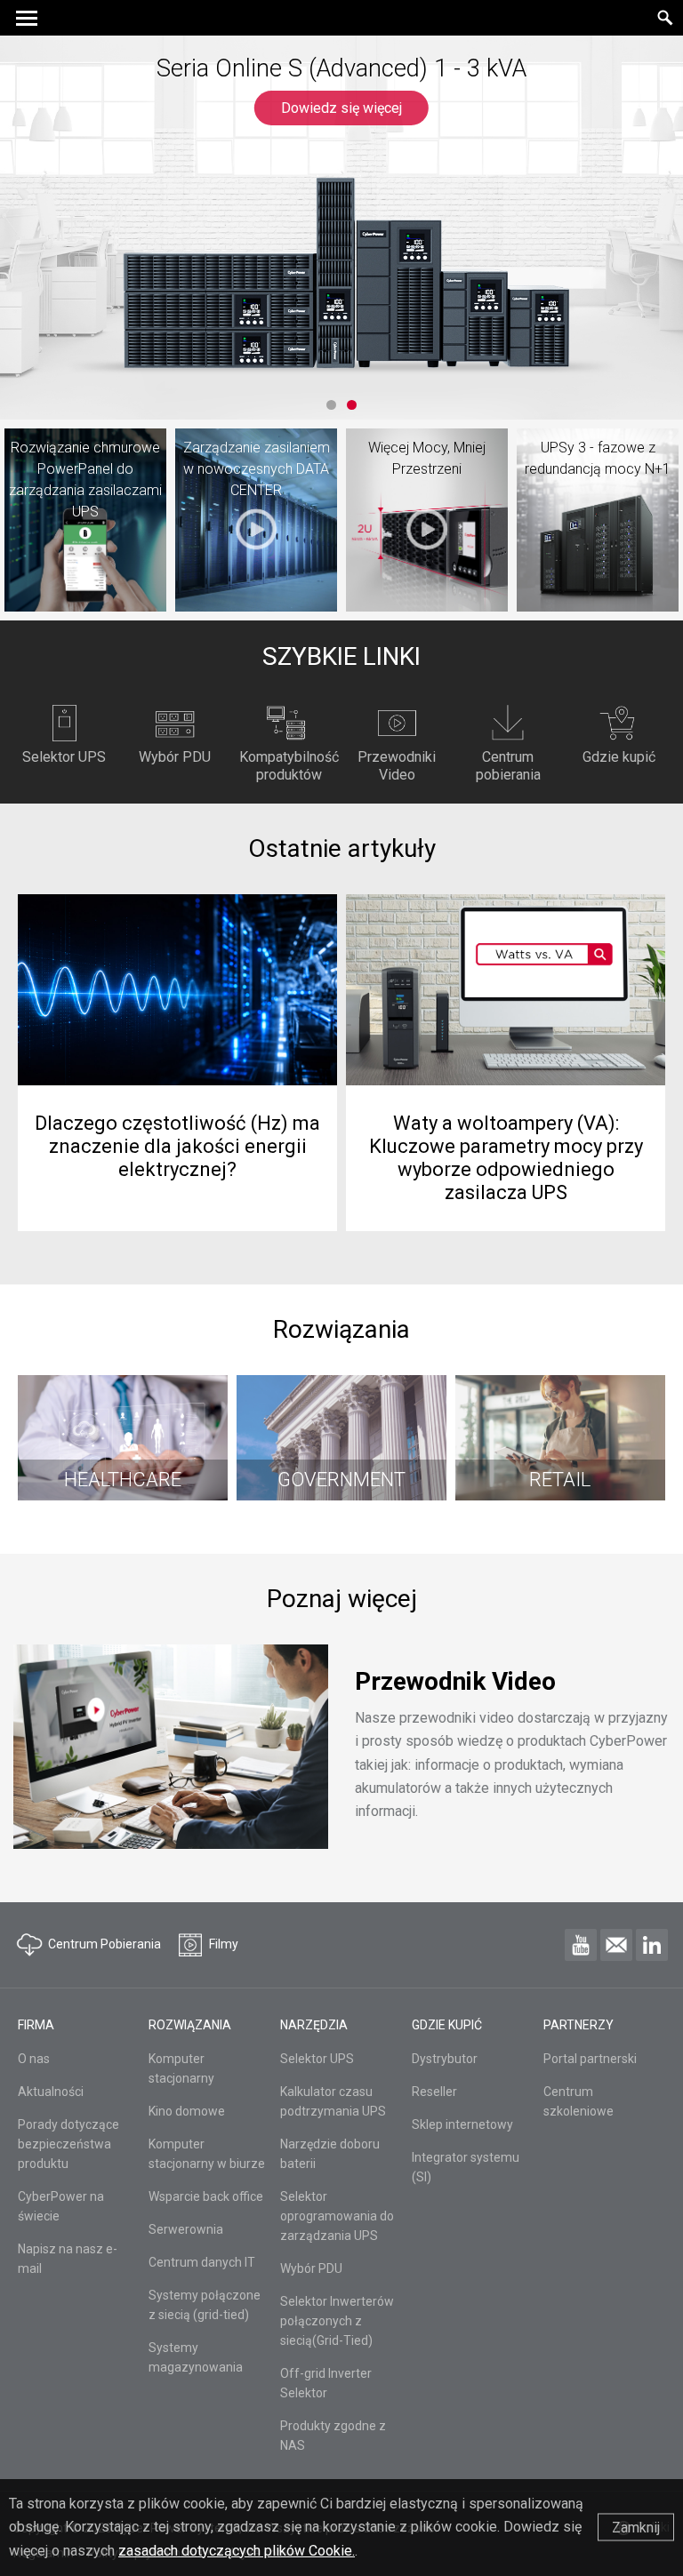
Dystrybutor (445, 2059)
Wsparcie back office (206, 2196)
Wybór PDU (311, 2268)
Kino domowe (187, 2111)
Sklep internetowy (462, 2124)
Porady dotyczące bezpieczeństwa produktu (68, 2144)
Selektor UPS (317, 2059)
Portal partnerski (590, 2059)
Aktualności (51, 2092)
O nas (34, 2059)
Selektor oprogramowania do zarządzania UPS (337, 2216)
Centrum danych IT (202, 2262)
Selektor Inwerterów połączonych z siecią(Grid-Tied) (337, 2321)
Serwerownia (186, 2229)
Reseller (434, 2092)
